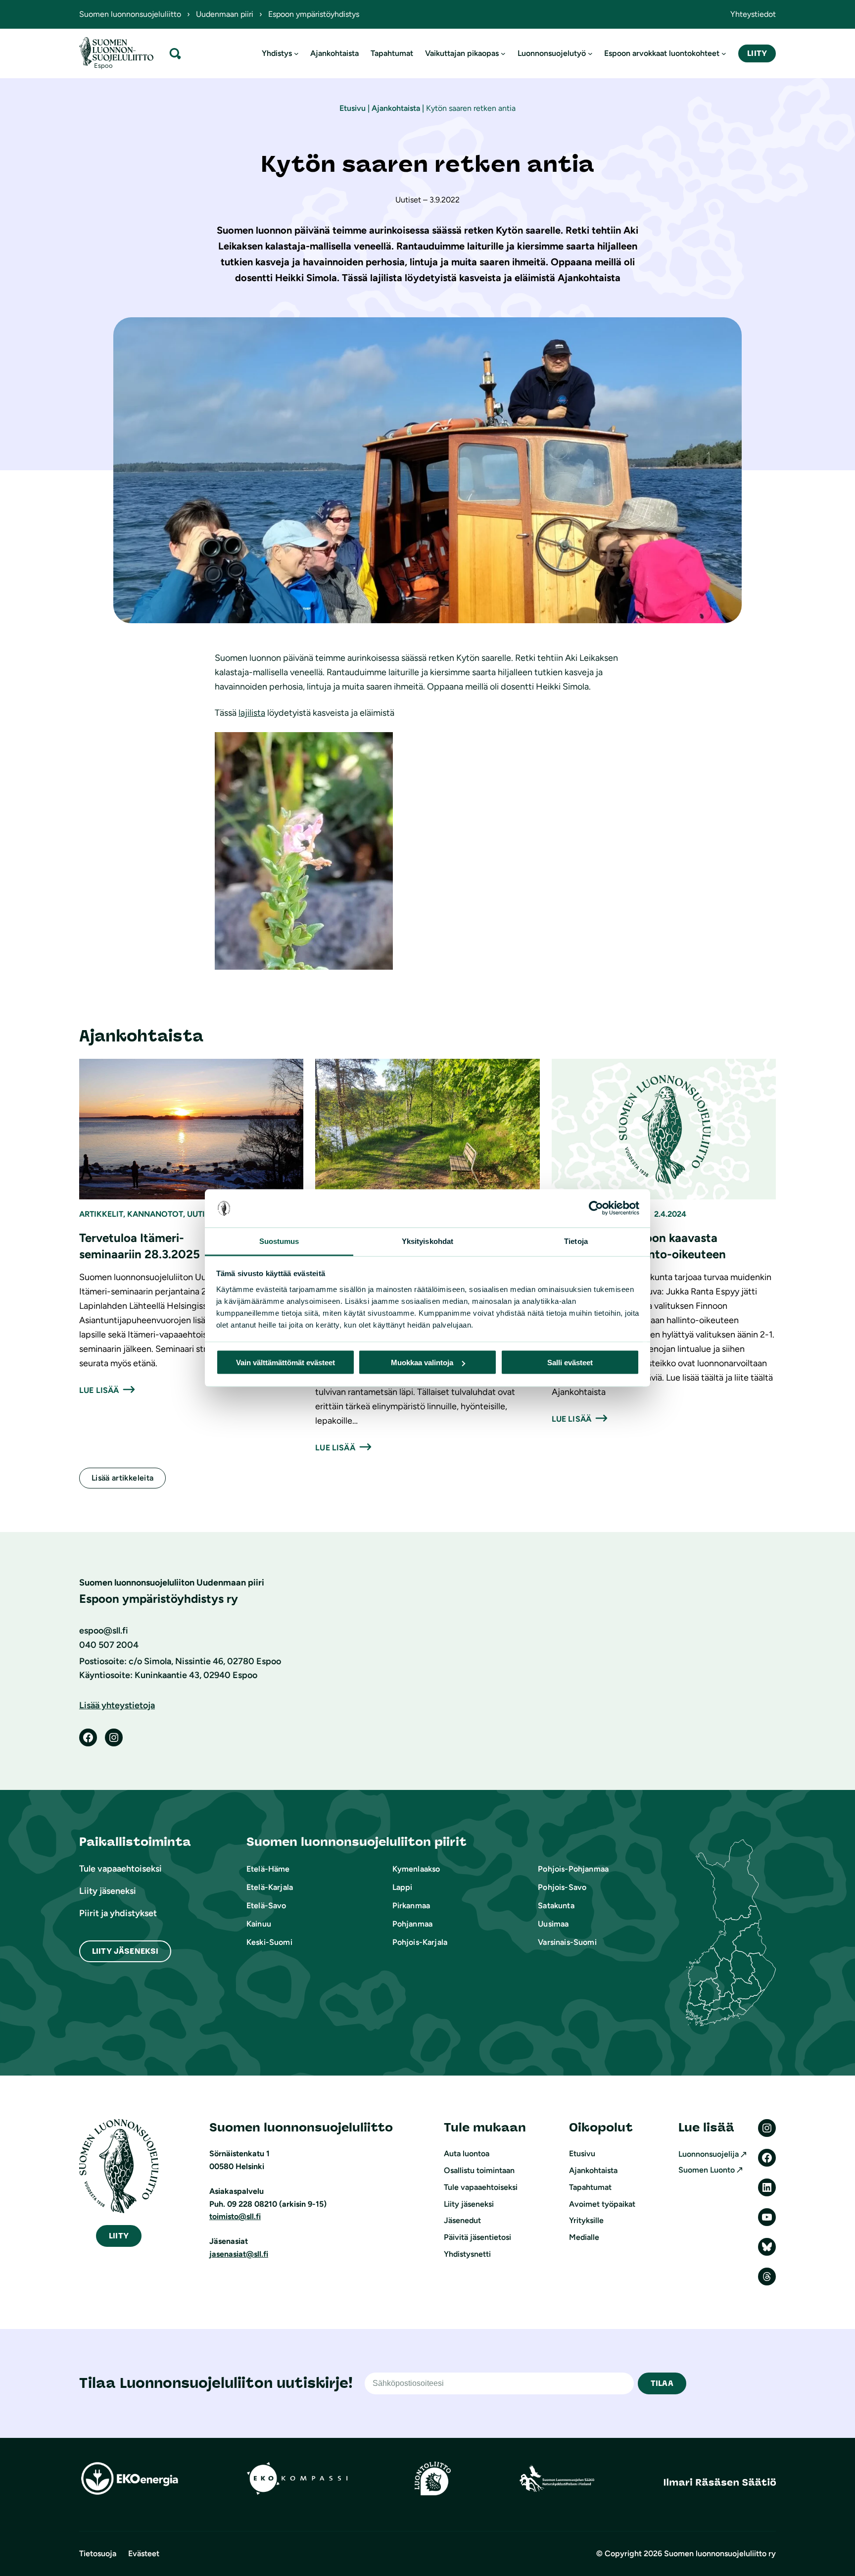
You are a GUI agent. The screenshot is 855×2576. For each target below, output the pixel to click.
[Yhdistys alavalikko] (296, 53)
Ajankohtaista (396, 108)
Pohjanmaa (412, 1924)
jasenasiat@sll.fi (239, 2254)
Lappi (403, 1887)
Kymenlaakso (416, 1869)
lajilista (252, 713)
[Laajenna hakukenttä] (175, 53)
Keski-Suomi (269, 1942)
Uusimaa (553, 1924)
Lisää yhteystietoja (117, 1705)
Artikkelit (101, 1214)
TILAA (662, 2383)
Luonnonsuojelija (709, 2154)
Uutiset (203, 1214)
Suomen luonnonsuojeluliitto (130, 14)
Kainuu (259, 1924)
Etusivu (353, 108)
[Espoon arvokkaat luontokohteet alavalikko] (724, 53)
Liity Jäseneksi (125, 1951)
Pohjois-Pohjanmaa (573, 1869)
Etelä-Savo (266, 1906)
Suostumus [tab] (279, 1241)
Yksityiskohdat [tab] (427, 1241)
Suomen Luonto (707, 2170)
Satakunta (556, 1906)
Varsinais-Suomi (567, 1942)
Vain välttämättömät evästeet (285, 1362)
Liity (757, 53)
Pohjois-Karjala (420, 1942)
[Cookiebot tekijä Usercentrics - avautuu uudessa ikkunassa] (596, 1208)
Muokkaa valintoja (422, 1362)
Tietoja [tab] (576, 1241)
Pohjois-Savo (562, 1887)
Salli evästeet (570, 1362)
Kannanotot (155, 1214)
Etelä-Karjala (270, 1887)
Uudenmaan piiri (225, 14)
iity (119, 2236)
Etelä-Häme (268, 1869)
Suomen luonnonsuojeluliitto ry (720, 2553)
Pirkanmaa (411, 1906)
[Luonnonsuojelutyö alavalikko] (590, 53)
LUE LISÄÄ (99, 1390)
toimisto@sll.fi (235, 2216)
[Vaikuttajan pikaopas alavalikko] (503, 53)
